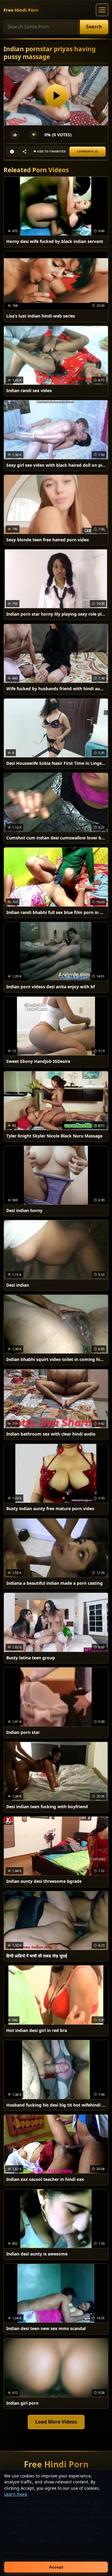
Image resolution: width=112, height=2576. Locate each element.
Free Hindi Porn (21, 10)
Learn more (16, 2494)
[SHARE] (24, 152)
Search (94, 27)
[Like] (15, 135)
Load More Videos (56, 2422)
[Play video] (56, 96)
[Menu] (102, 10)
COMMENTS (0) (87, 152)
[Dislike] (34, 135)
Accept (56, 2567)
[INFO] (12, 152)
